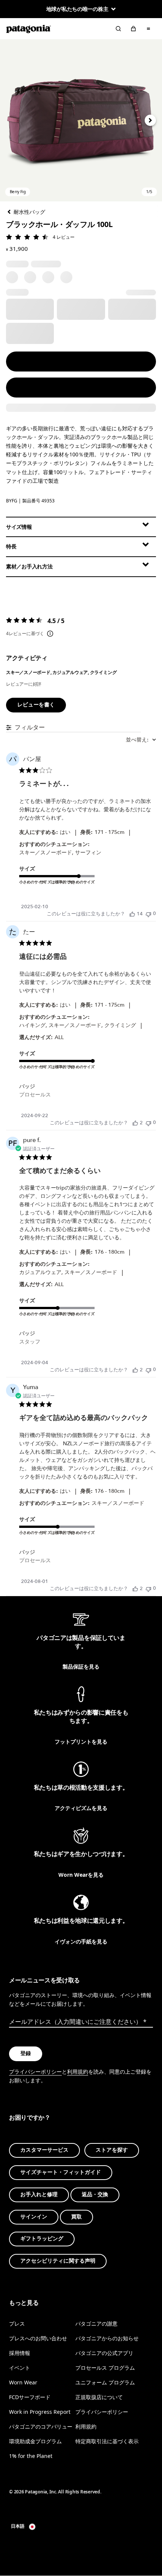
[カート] (133, 29)
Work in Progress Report (40, 2412)
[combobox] (141, 740)
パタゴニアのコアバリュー (41, 2426)
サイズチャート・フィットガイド (61, 2172)
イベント (20, 2368)
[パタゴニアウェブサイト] (29, 29)
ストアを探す (112, 2150)
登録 (26, 2053)
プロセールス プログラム (105, 2368)
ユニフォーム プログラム (105, 2382)
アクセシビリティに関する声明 (58, 2261)
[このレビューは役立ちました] (132, 914)
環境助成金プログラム (35, 2441)
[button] (81, 120)
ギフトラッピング (42, 2239)
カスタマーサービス (44, 2150)
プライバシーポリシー (35, 2072)
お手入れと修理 (39, 2195)
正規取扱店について (99, 2397)
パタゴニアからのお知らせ (107, 2338)
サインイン (34, 2216)
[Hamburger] (148, 29)
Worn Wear (23, 2382)
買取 (76, 2216)
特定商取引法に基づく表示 (107, 2441)
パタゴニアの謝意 (96, 2323)
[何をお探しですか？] (118, 29)
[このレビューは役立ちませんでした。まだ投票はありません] (148, 914)
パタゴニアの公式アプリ (104, 2353)
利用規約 (78, 2072)
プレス (17, 2323)
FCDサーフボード (30, 2397)
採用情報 (20, 2353)
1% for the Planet (31, 2456)
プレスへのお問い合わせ (38, 2338)
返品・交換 (95, 2195)
